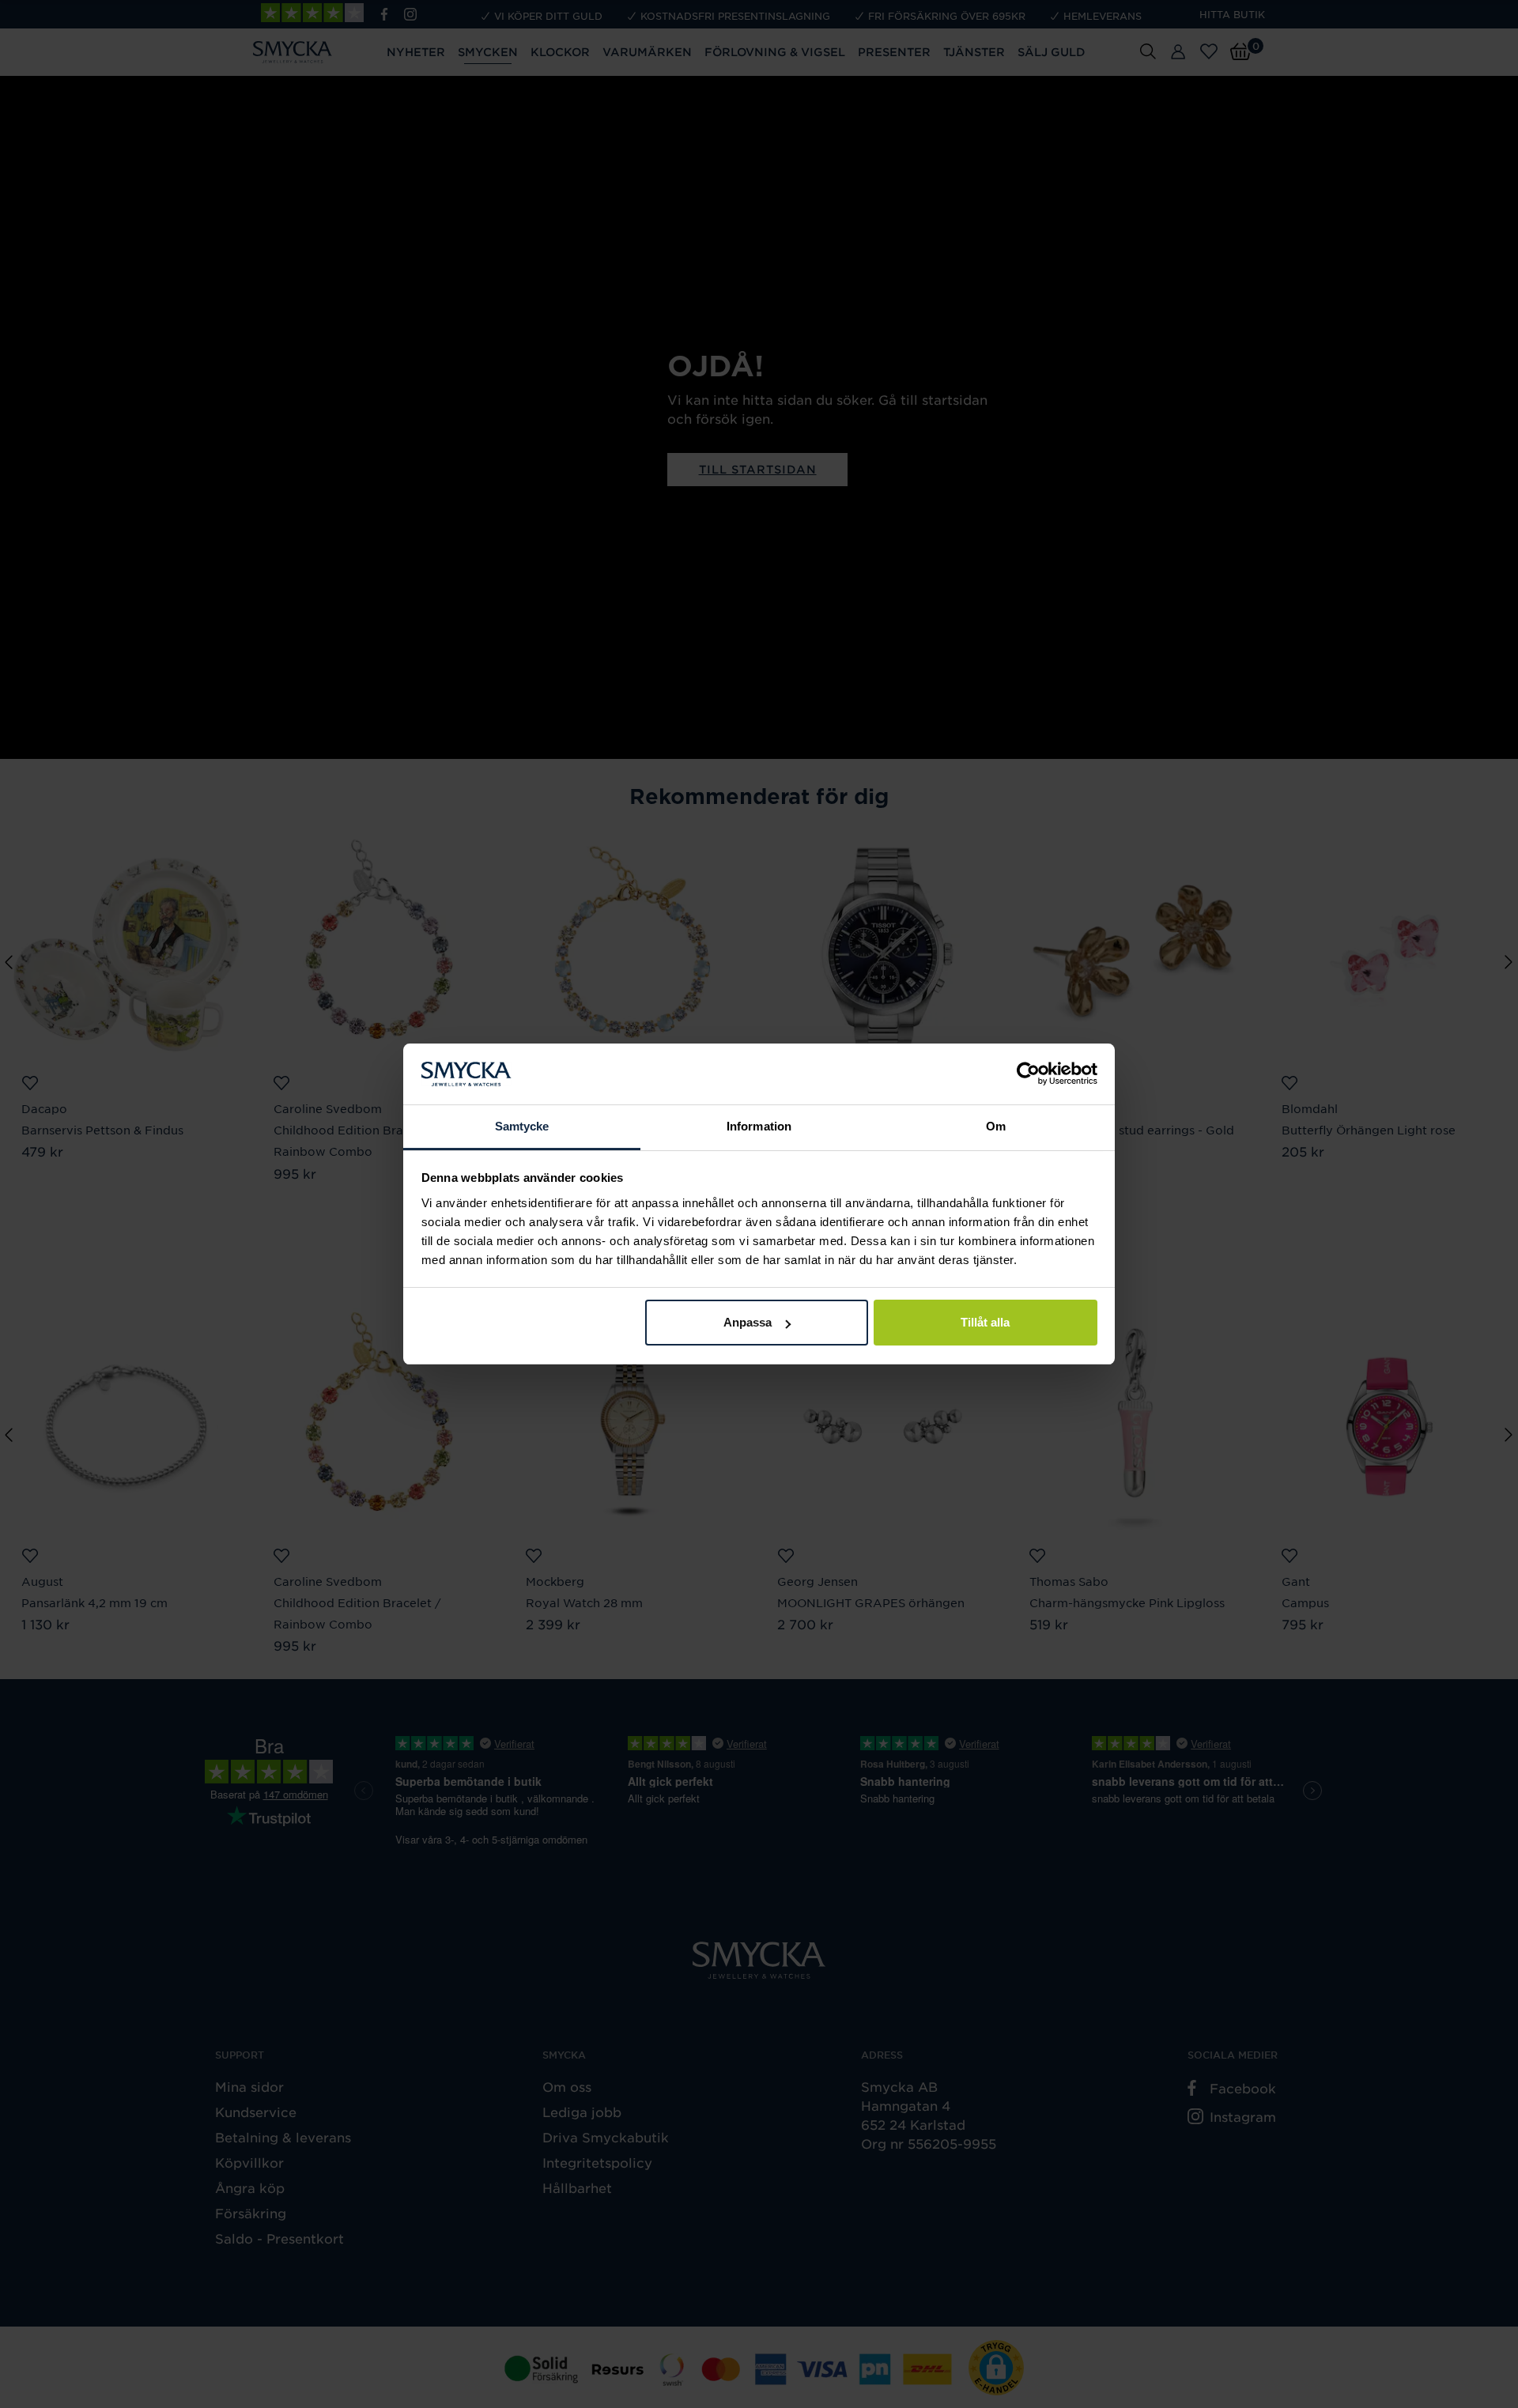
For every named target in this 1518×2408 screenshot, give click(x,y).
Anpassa (748, 1322)
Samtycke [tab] (522, 1126)
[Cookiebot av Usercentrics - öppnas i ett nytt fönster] (1028, 1074)
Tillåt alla (985, 1322)
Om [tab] (996, 1126)
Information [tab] (759, 1126)
